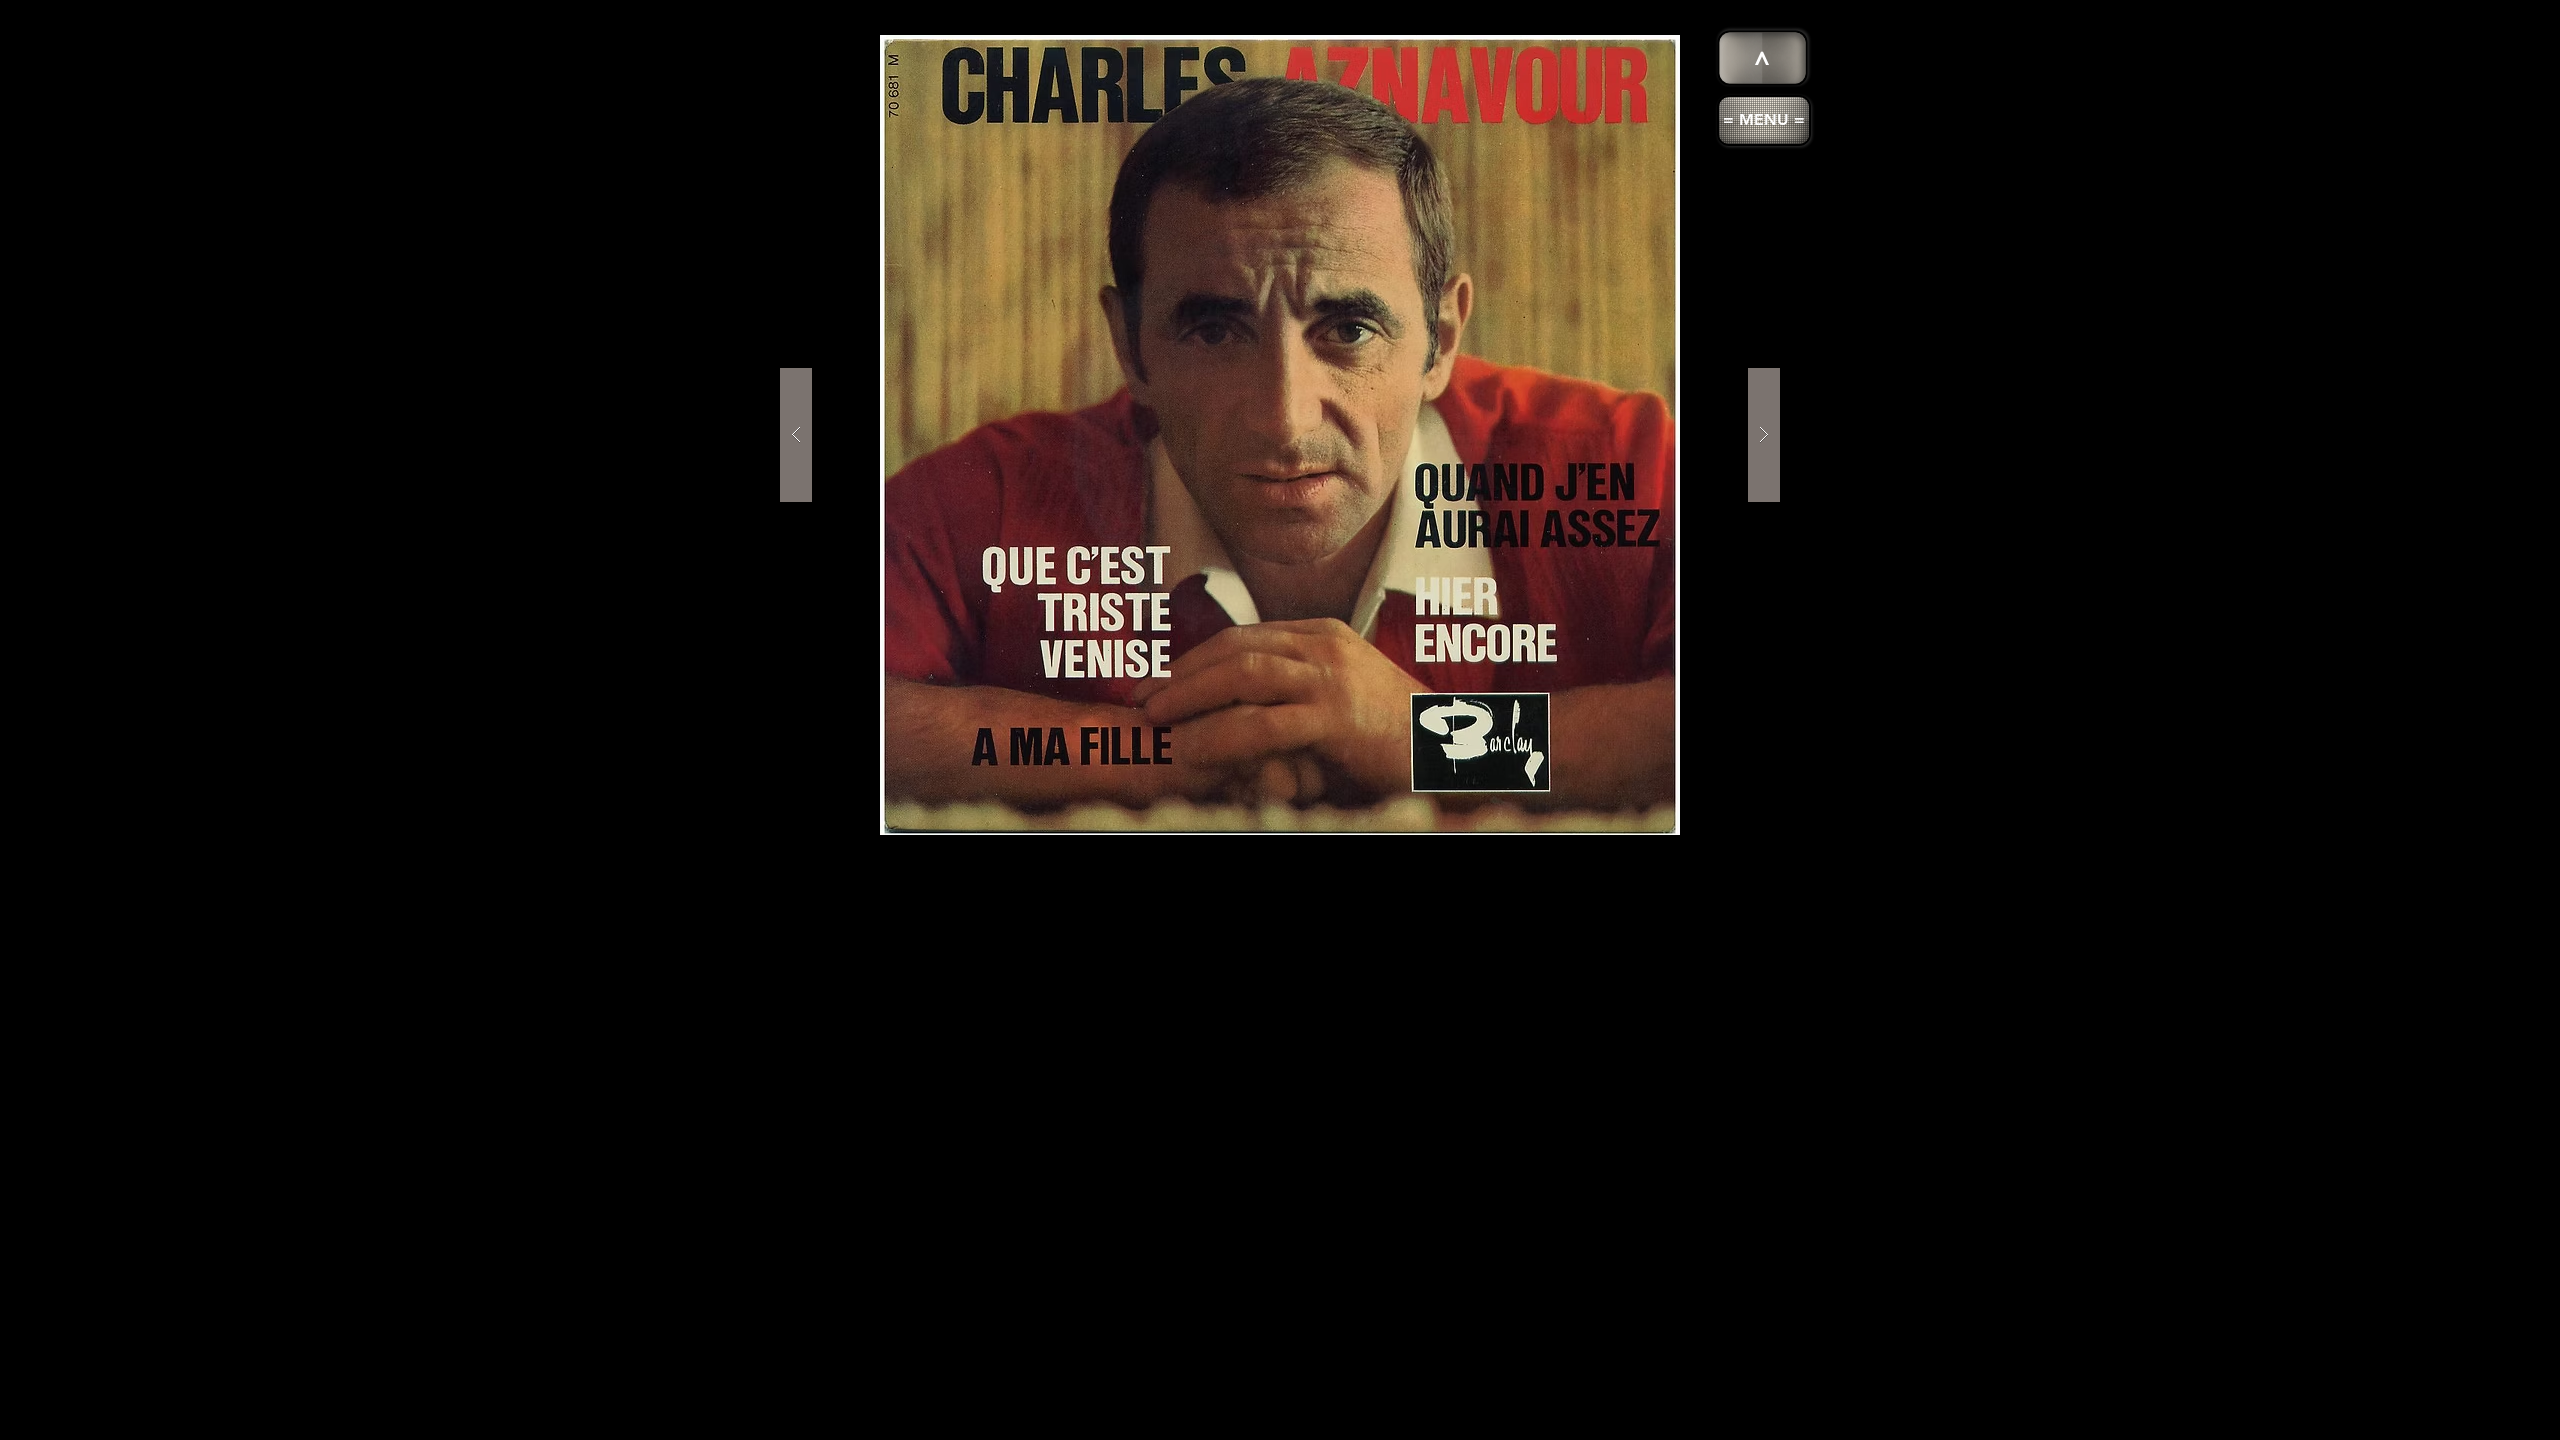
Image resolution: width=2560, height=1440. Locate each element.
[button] (1764, 120)
